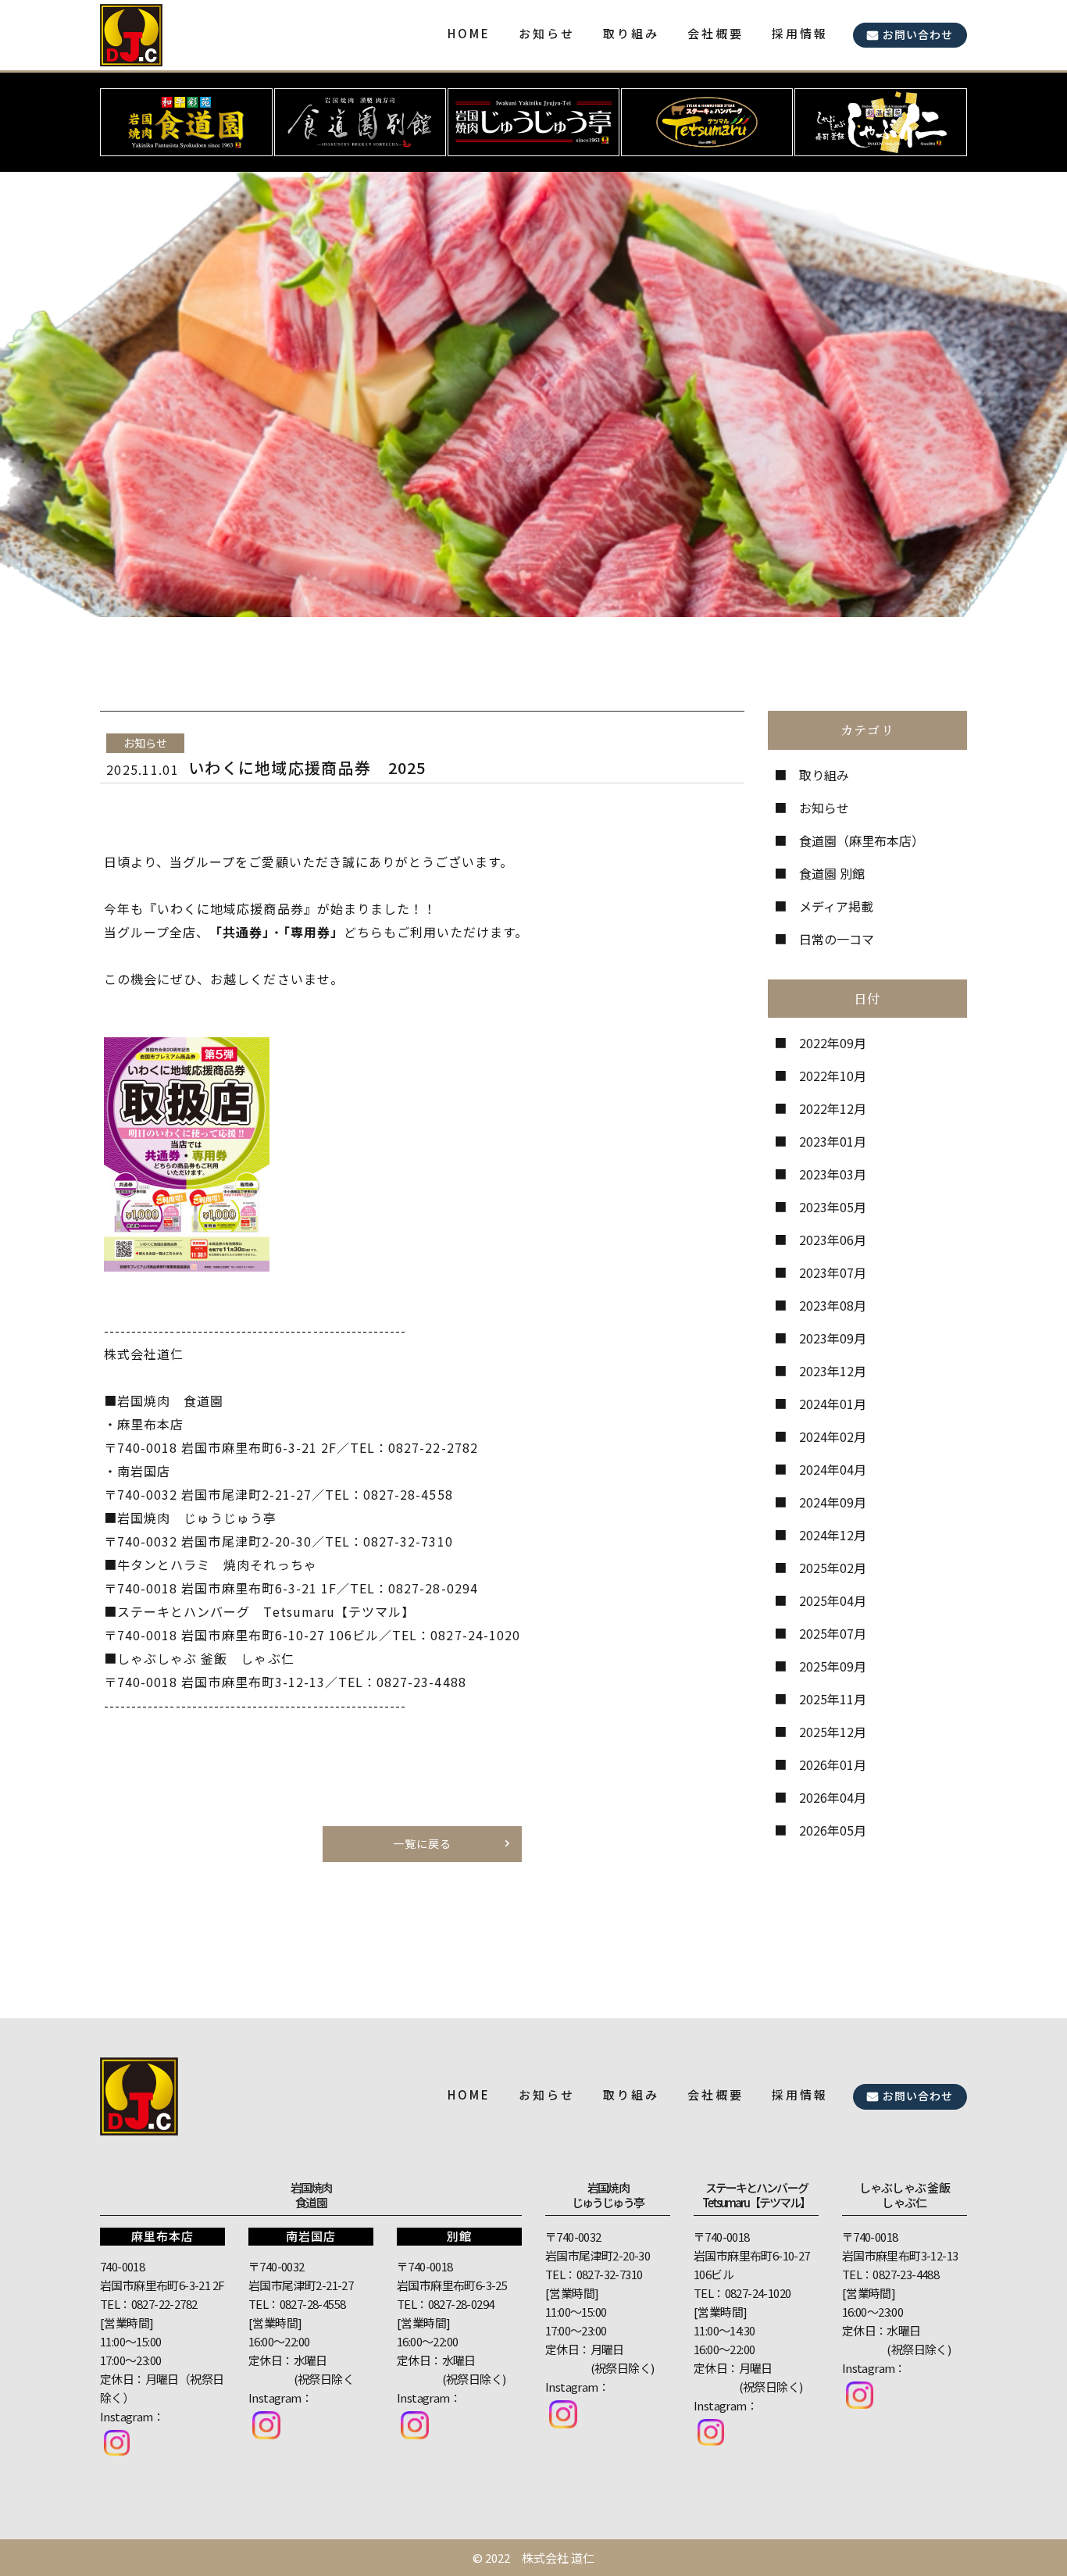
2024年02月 (833, 1436)
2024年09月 (833, 1502)
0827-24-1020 (758, 2293)
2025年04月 (833, 1600)
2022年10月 (833, 1076)
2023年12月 (833, 1371)
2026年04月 (833, 1797)
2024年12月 (833, 1535)
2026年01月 (833, 1764)
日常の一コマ (837, 939)
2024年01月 (833, 1404)
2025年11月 (833, 1699)
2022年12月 (833, 1108)
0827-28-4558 (313, 2304)
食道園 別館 (832, 873)
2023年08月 (833, 1305)
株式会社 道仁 (558, 2558)
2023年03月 (833, 1174)
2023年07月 (833, 1272)
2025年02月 (833, 1568)
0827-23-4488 (906, 2274)
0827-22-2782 (164, 2304)
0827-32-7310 (610, 2274)
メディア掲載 (836, 906)
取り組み (824, 775)
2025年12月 (833, 1732)
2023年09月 (833, 1338)
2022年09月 (833, 1043)
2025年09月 (833, 1666)
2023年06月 (833, 1240)
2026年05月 (833, 1830)
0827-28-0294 (461, 2304)
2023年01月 (833, 1141)
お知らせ (824, 808)
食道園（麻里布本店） (862, 840)
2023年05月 (833, 1207)
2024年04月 (833, 1469)
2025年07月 (833, 1633)
